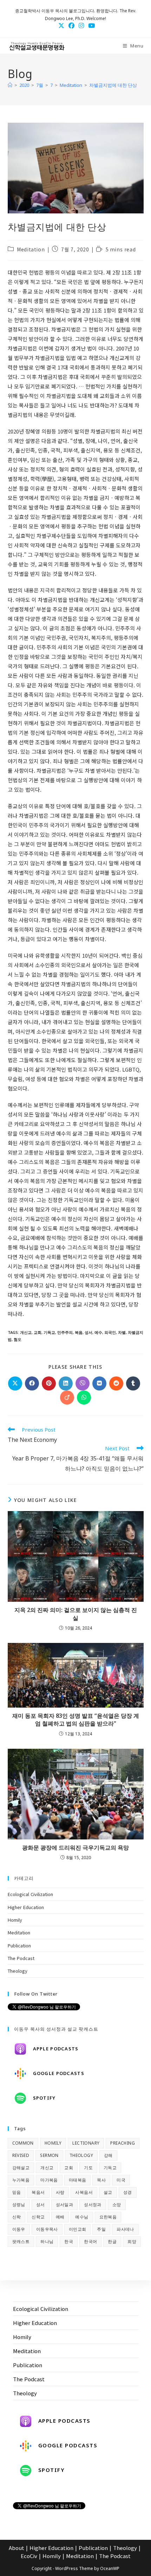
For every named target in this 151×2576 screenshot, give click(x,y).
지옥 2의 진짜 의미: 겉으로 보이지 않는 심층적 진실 (76, 1614)
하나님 (47, 2241)
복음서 (38, 2192)
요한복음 (108, 2217)
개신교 (26, 1332)
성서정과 (93, 2205)
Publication (19, 1945)
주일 (101, 2229)
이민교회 (78, 2229)
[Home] (10, 85)
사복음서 (84, 2192)
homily (53, 2143)
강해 (108, 2155)
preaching (123, 2143)
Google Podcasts (59, 2073)
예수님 (82, 2217)
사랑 (60, 2192)
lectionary (86, 2143)
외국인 (110, 1332)
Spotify (44, 2098)
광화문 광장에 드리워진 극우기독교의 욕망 (75, 1848)
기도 (88, 2168)
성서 (88, 1332)
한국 (69, 2241)
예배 (60, 2217)
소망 (117, 2205)
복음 (79, 1332)
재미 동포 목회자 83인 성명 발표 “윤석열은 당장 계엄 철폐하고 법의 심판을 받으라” (76, 1720)
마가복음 (49, 2180)
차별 (122, 1332)
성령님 (19, 2205)
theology (81, 2155)
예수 (98, 1332)
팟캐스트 (21, 2241)
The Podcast (21, 1958)
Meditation (31, 249)
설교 (108, 2192)
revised (21, 2155)
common (23, 2143)
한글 (112, 2241)
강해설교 (21, 2168)
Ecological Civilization (30, 1894)
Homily (15, 1920)
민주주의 (65, 1332)
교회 (38, 1332)
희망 (132, 2241)
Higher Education (26, 1907)
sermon (49, 2155)
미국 (121, 2180)
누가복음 (21, 2180)
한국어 (90, 2241)
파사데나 (125, 2229)
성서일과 (65, 2205)
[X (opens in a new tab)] (61, 25)
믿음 (17, 2192)
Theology (18, 1971)
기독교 (49, 1332)
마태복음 (78, 2180)
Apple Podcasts (56, 2049)
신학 (17, 2217)
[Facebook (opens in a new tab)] (71, 25)
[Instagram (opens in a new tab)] (81, 25)
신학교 (38, 2217)
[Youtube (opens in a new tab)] (90, 25)
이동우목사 (47, 2229)
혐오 (18, 1339)
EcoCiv (29, 2556)
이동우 (19, 2229)
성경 (128, 2192)
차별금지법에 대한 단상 (113, 85)
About (17, 2548)
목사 (101, 2180)
